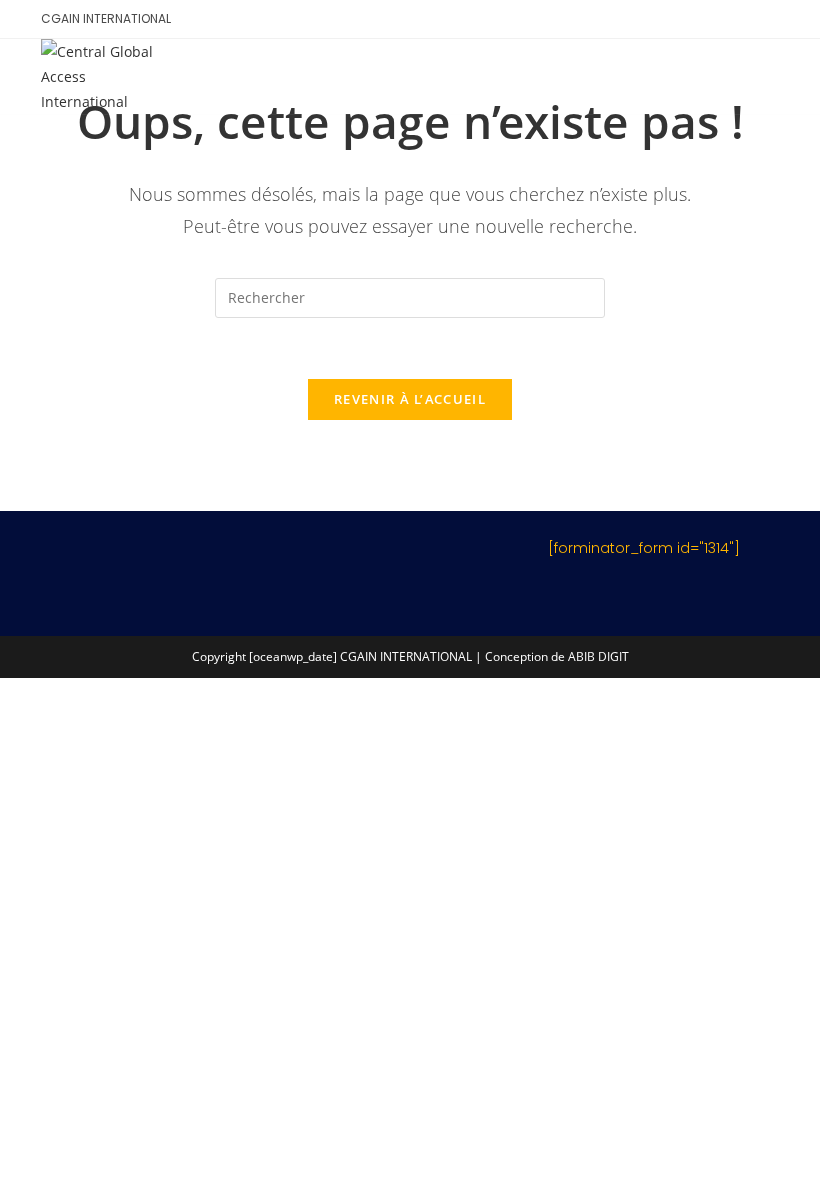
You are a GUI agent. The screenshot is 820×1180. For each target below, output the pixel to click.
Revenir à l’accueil (410, 399)
